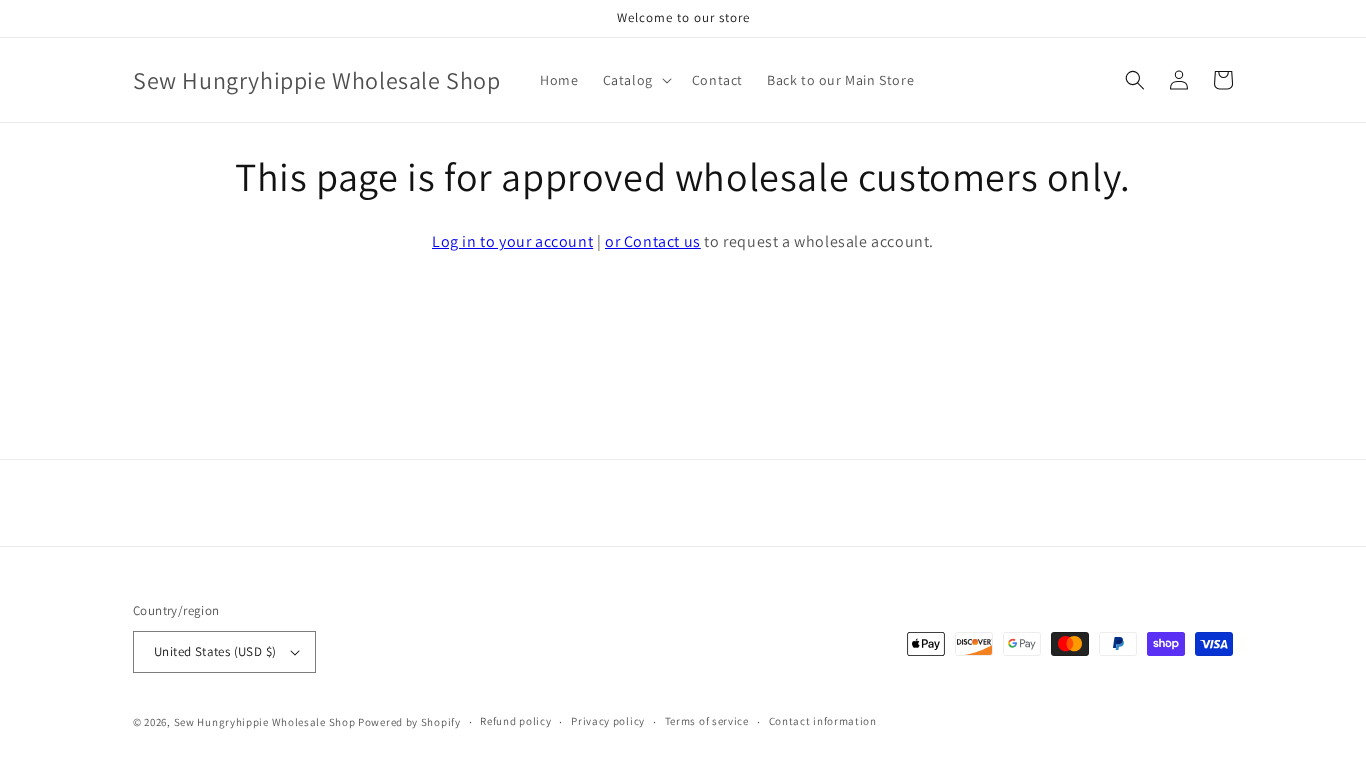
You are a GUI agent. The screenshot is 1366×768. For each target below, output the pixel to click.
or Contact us (653, 241)
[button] (635, 80)
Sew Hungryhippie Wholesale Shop (265, 722)
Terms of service (707, 721)
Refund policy (515, 721)
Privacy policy (608, 721)
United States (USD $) (215, 651)
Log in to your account (512, 241)
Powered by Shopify (409, 722)
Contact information (823, 721)
